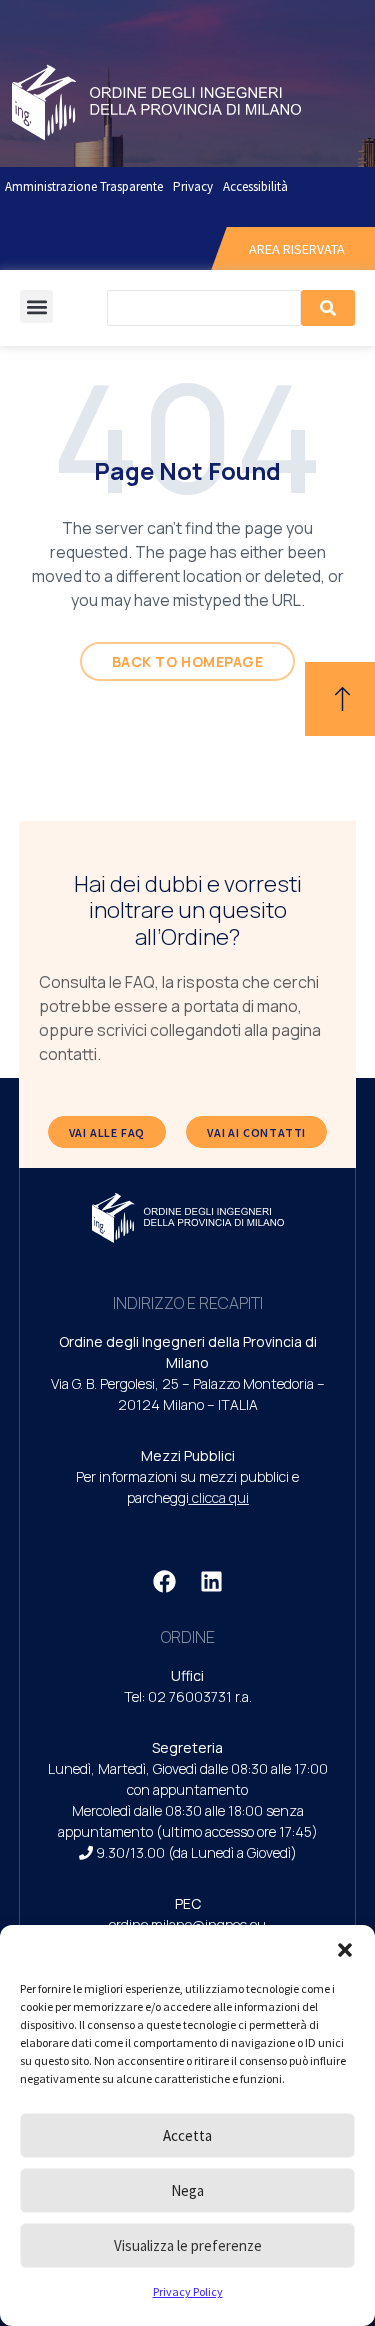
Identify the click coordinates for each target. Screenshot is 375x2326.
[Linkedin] (211, 1581)
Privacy (193, 186)
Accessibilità (255, 186)
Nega (187, 2190)
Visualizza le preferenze (188, 2245)
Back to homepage (188, 661)
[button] (345, 1950)
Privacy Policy (188, 2291)
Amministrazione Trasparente (84, 186)
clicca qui (220, 1497)
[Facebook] (164, 1581)
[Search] (328, 308)
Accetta (187, 2135)
